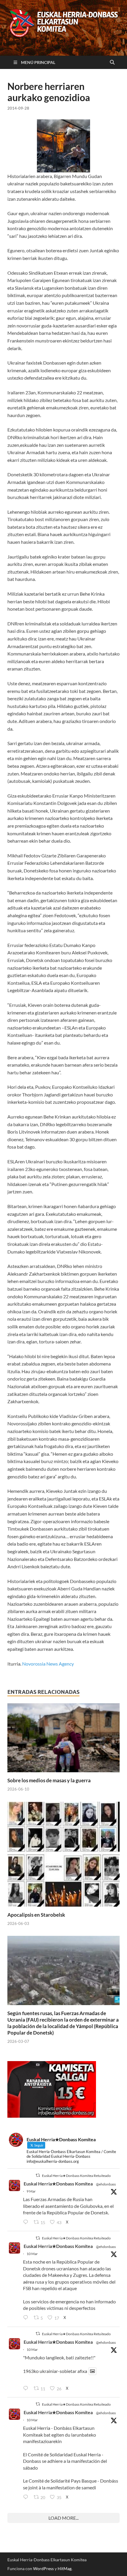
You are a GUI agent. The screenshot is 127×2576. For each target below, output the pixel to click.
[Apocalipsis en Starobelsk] (63, 1856)
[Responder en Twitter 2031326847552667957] (27, 2497)
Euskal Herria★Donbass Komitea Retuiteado (76, 2176)
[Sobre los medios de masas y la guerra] (63, 1740)
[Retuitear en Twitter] (38, 2175)
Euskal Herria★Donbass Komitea (58, 2184)
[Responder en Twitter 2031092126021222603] (27, 2222)
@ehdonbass (106, 2184)
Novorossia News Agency (48, 1664)
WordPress (43, 2568)
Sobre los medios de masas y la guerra (49, 1780)
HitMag (65, 2568)
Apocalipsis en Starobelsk (36, 1915)
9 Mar (31, 2191)
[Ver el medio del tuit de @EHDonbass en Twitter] (92, 2371)
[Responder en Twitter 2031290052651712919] (27, 2389)
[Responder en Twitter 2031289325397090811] (27, 2318)
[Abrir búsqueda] (112, 62)
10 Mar (32, 2254)
